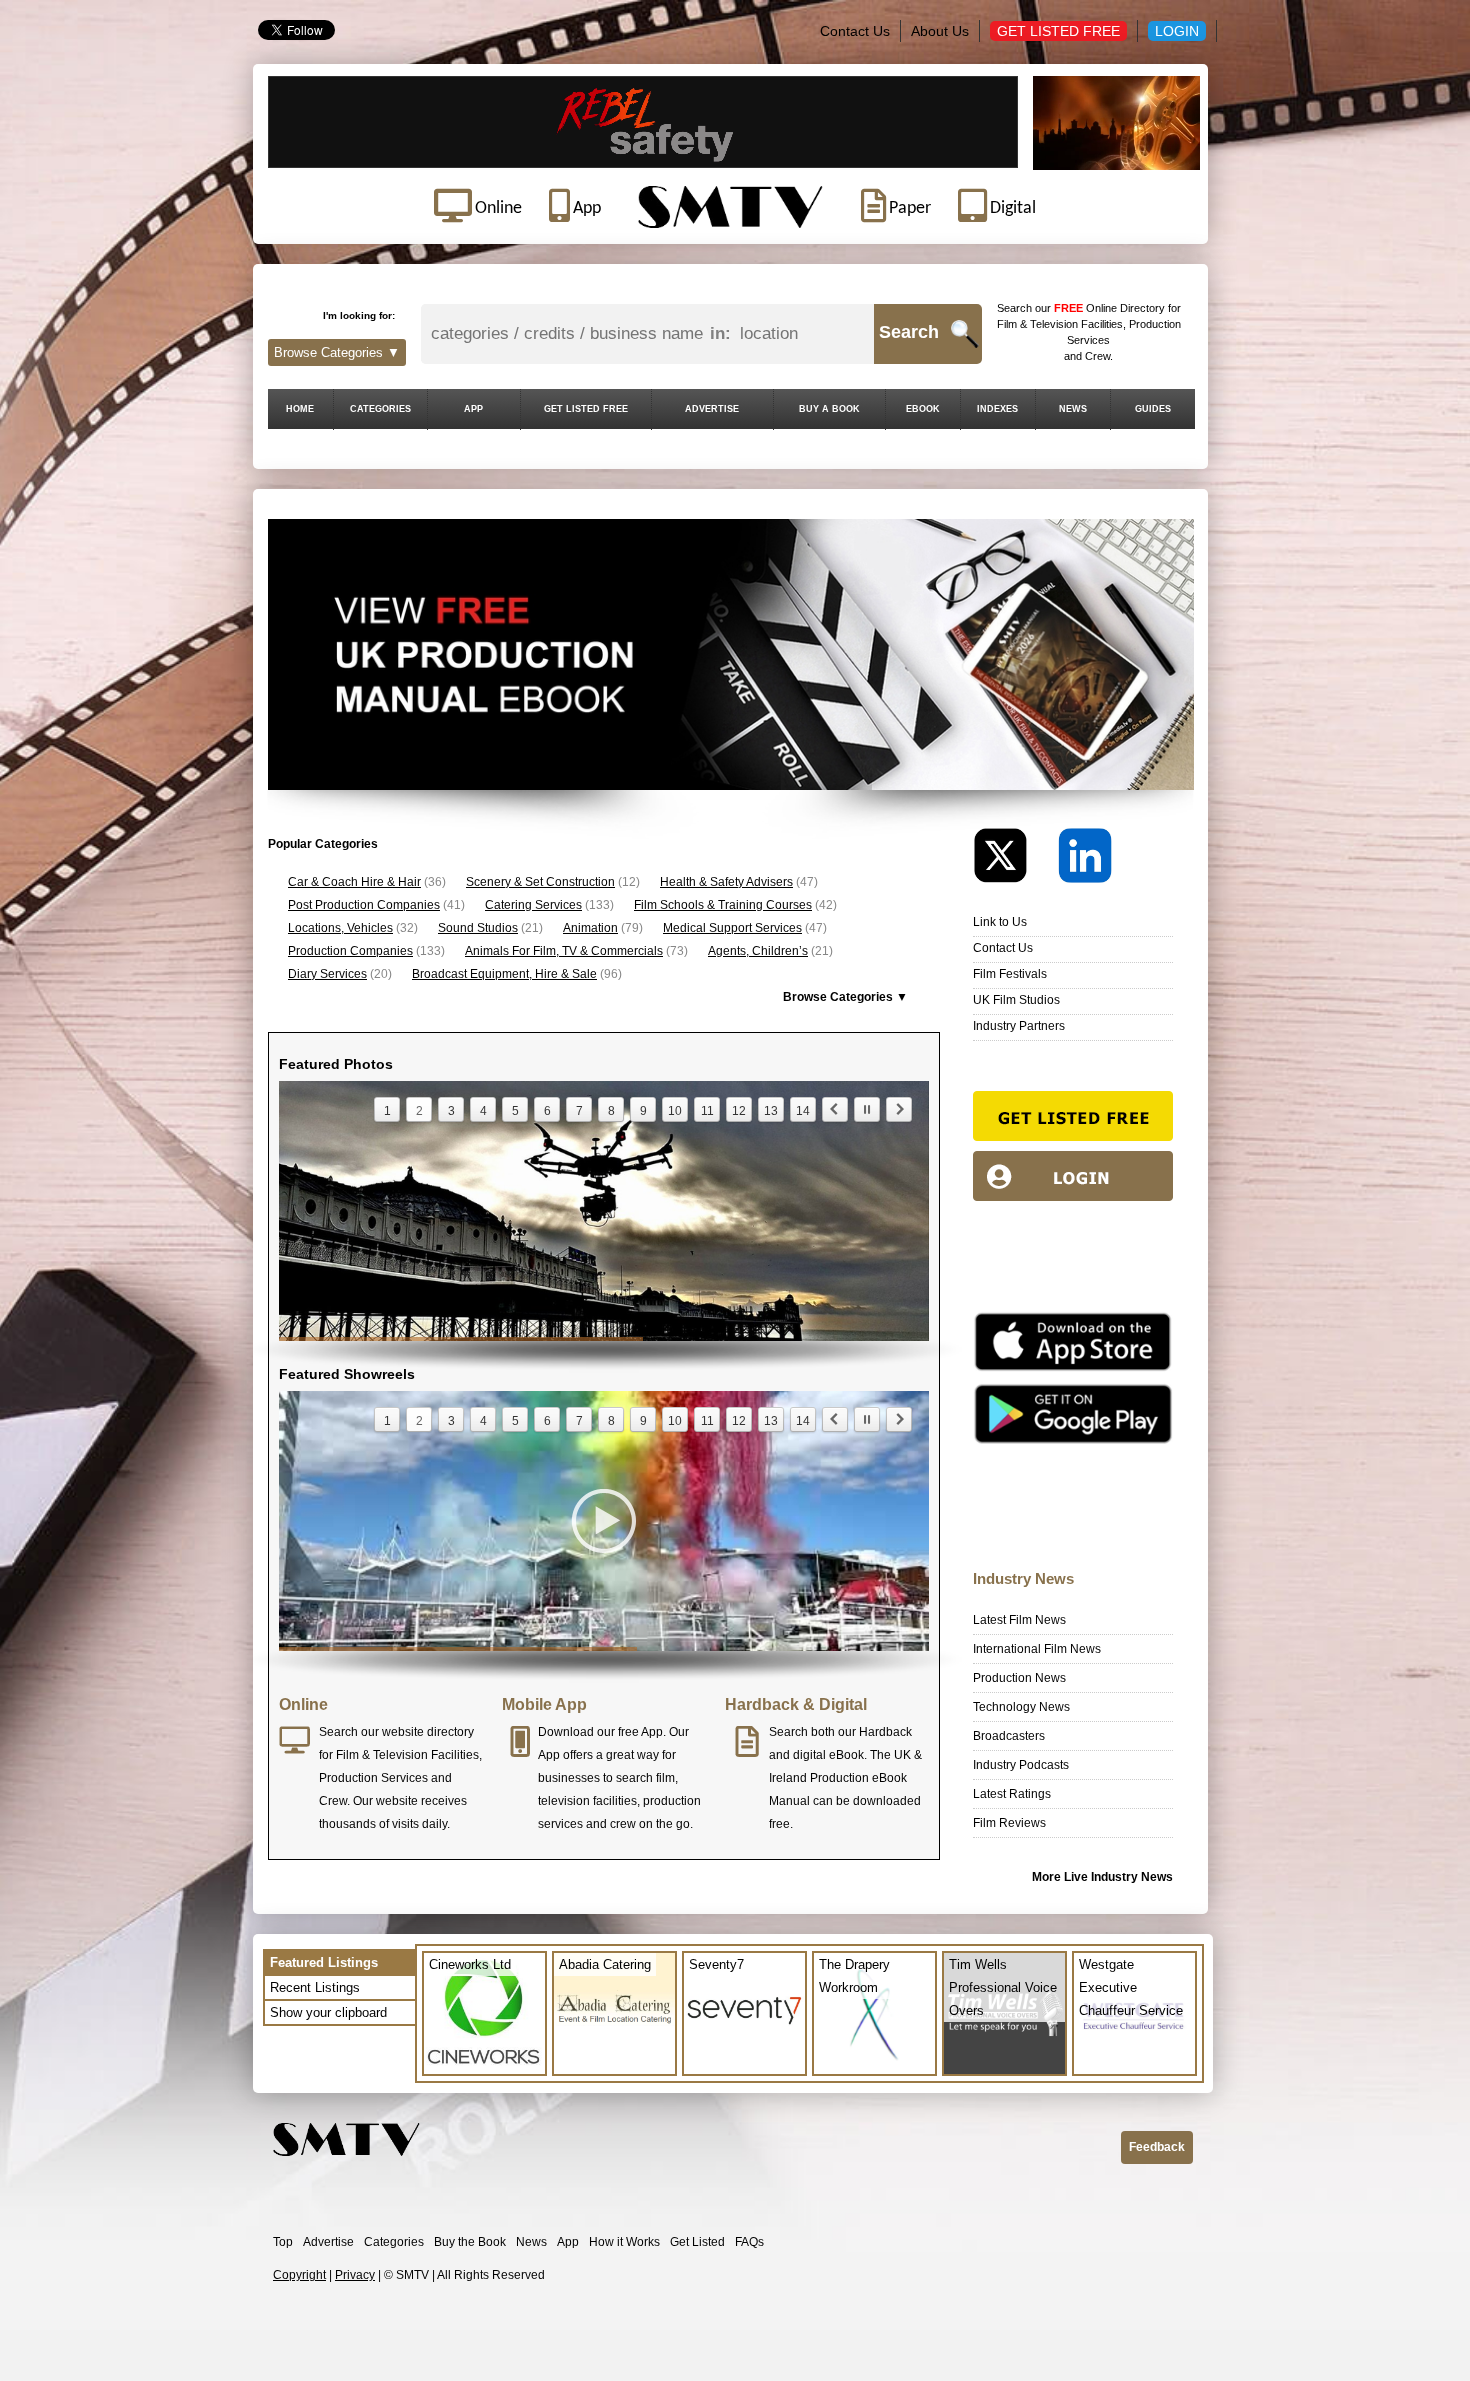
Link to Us (1000, 922)
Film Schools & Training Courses (723, 905)
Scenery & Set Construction (540, 882)
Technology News (1021, 1707)
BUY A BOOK (829, 409)
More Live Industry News (1102, 1877)
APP (473, 409)
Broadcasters (1009, 1736)
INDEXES (997, 409)
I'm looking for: (359, 315)
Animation (590, 928)
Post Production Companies (364, 905)
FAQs (749, 2242)
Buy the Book (470, 2242)
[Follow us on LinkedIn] (1085, 860)
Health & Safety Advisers (726, 882)
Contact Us (855, 31)
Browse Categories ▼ (337, 352)
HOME (300, 409)
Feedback (1157, 2147)
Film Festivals (1010, 974)
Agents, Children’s (758, 951)
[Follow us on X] (1014, 860)
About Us (940, 31)
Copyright (299, 2275)
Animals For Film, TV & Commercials (564, 951)
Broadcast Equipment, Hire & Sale (504, 974)
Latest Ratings (1012, 1794)
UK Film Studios (1016, 1000)
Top (283, 2242)
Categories (394, 2242)
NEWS (1073, 409)
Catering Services (533, 905)
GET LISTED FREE (586, 409)
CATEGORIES (380, 409)
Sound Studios (478, 928)
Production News (1019, 1678)
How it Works (624, 2242)
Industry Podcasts (1021, 1765)
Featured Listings (324, 1962)
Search (909, 332)
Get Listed (697, 2242)
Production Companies (350, 951)
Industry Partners (1019, 1026)
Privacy (355, 2275)
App (568, 2242)
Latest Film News (1019, 1620)
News (531, 2242)
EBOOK (923, 409)
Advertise (328, 2242)
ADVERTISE (712, 409)
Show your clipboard (328, 2012)
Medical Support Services (732, 928)
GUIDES (1153, 409)
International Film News (1037, 1649)
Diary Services (327, 974)
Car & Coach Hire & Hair (354, 882)
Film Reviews (1009, 1823)
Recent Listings (315, 1987)
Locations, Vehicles (340, 928)
